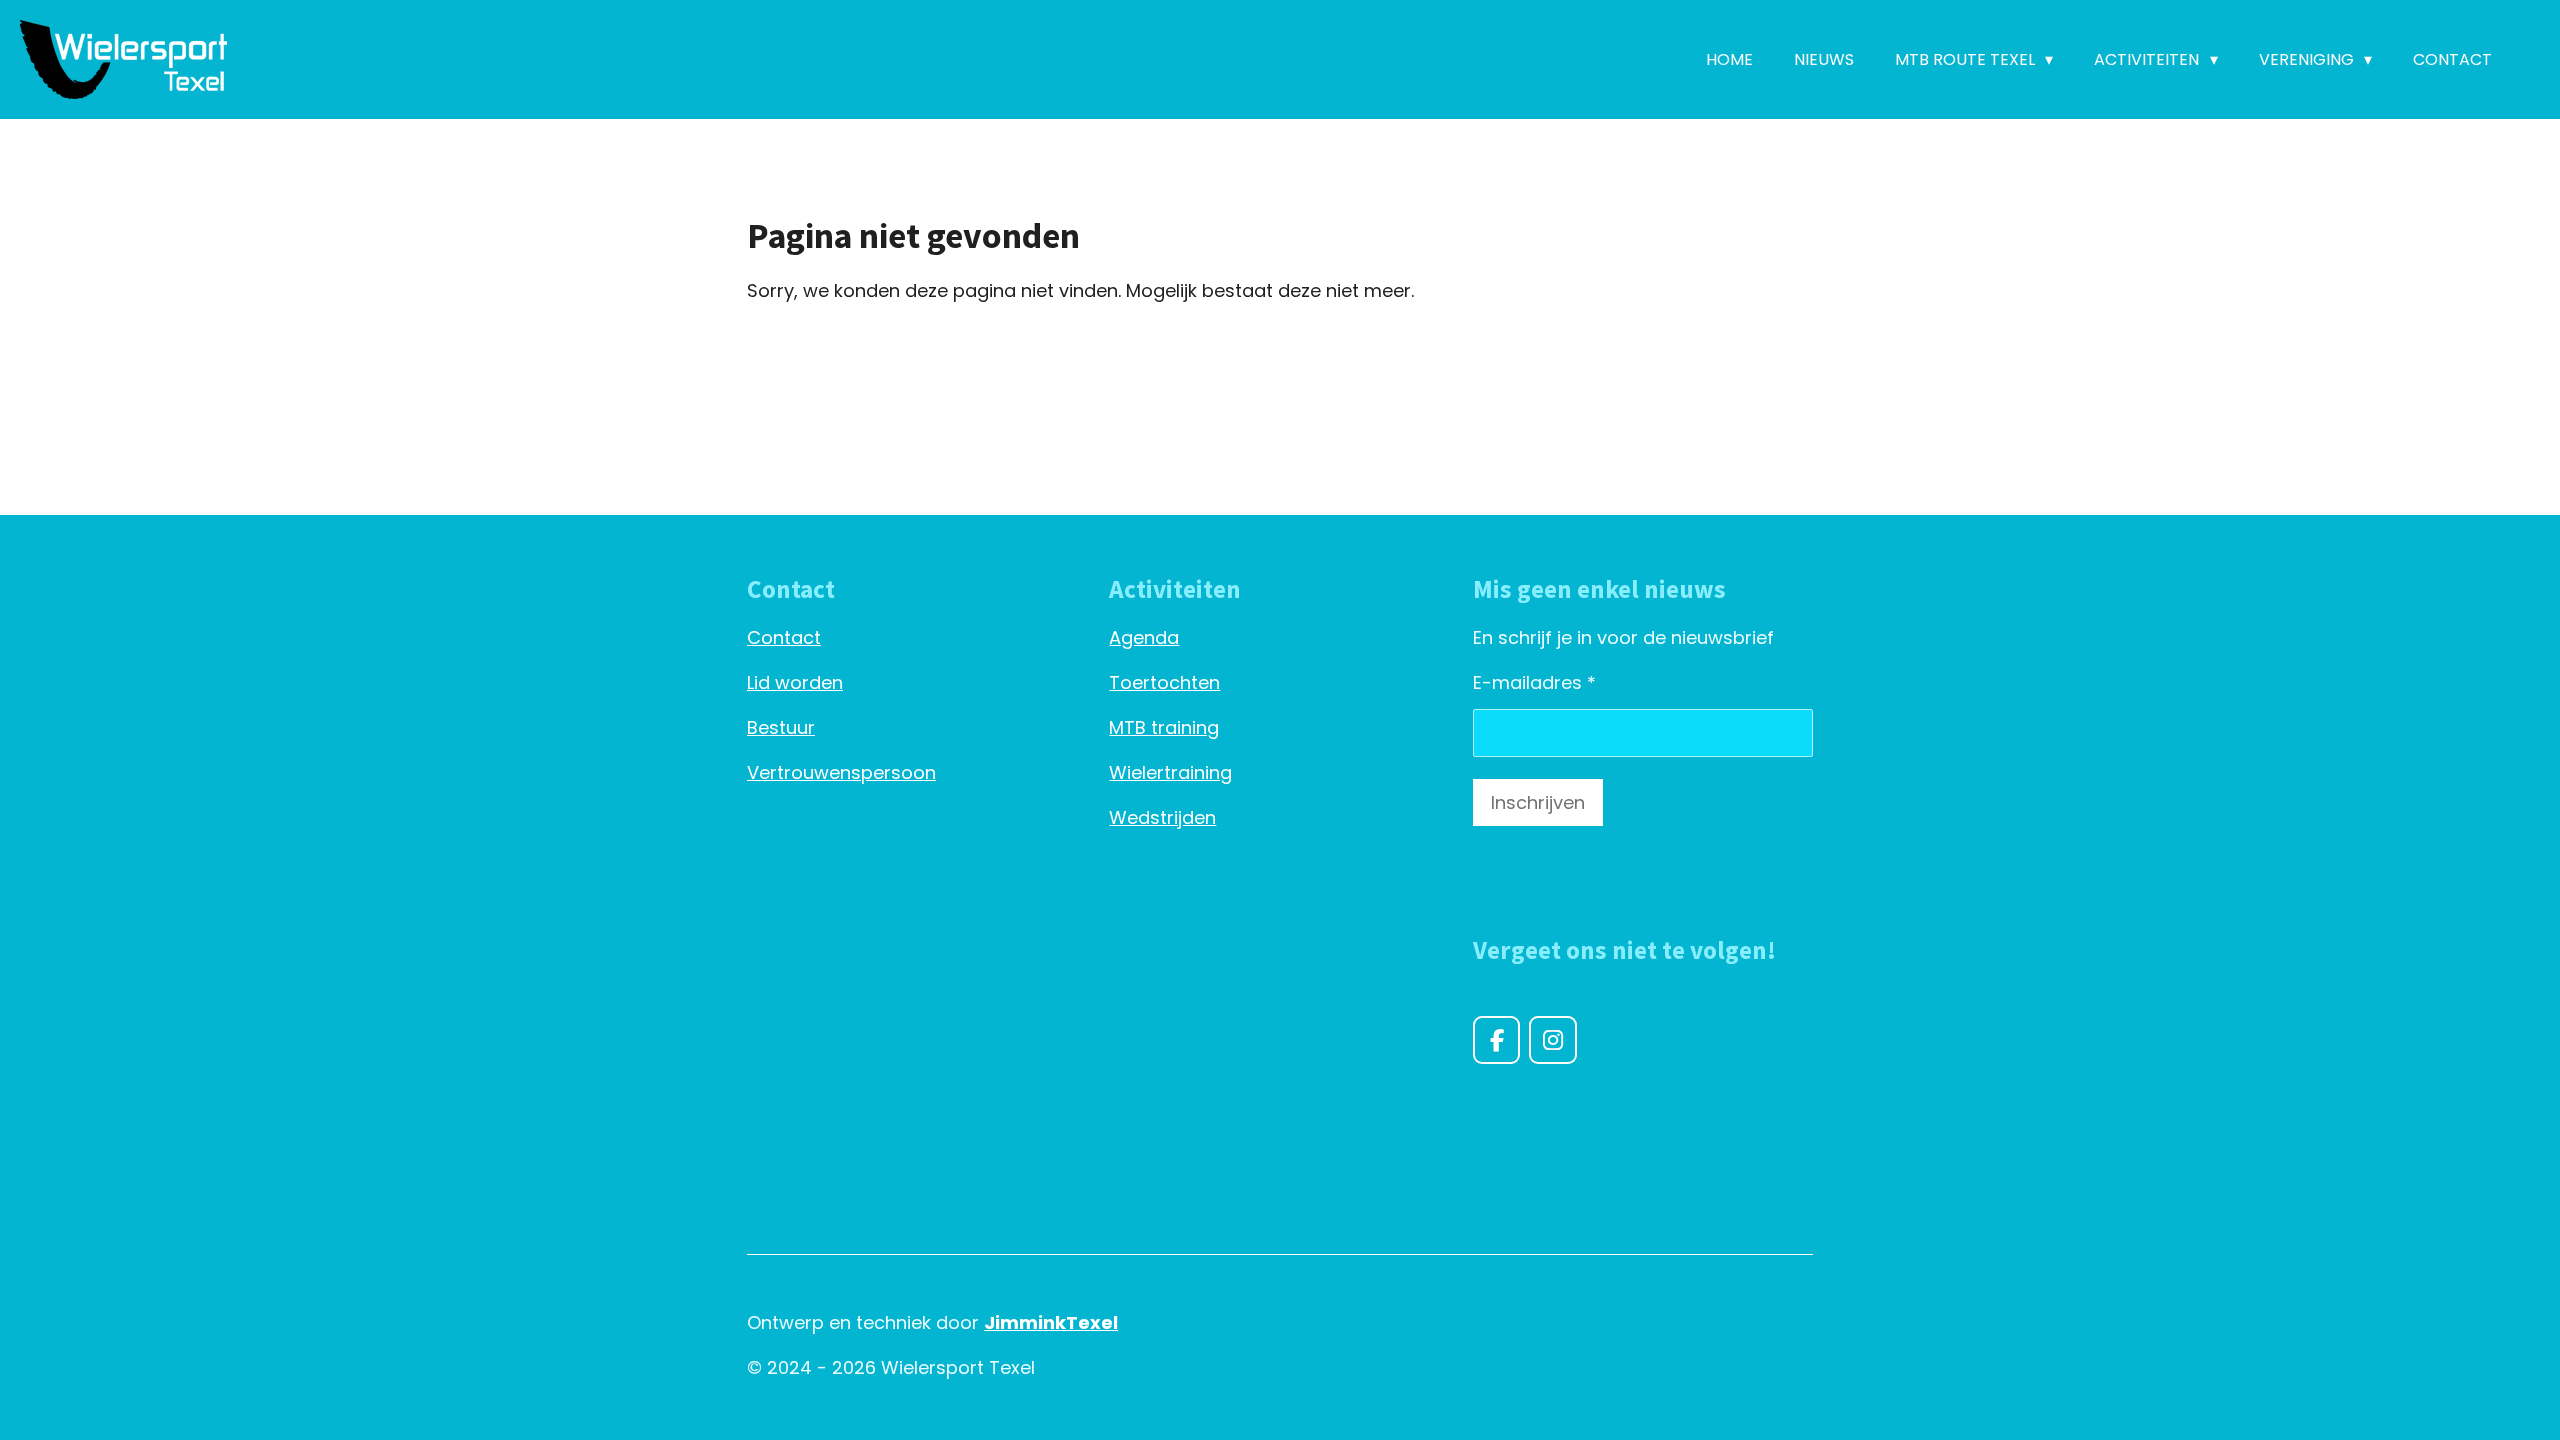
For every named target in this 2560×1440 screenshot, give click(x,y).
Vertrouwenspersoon (841, 772)
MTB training (1164, 727)
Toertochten (1164, 682)
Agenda (1144, 637)
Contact (784, 637)
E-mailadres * (1534, 682)
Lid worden (795, 682)
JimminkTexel (1051, 1322)
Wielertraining (1170, 772)
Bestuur (781, 727)
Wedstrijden (1162, 817)
